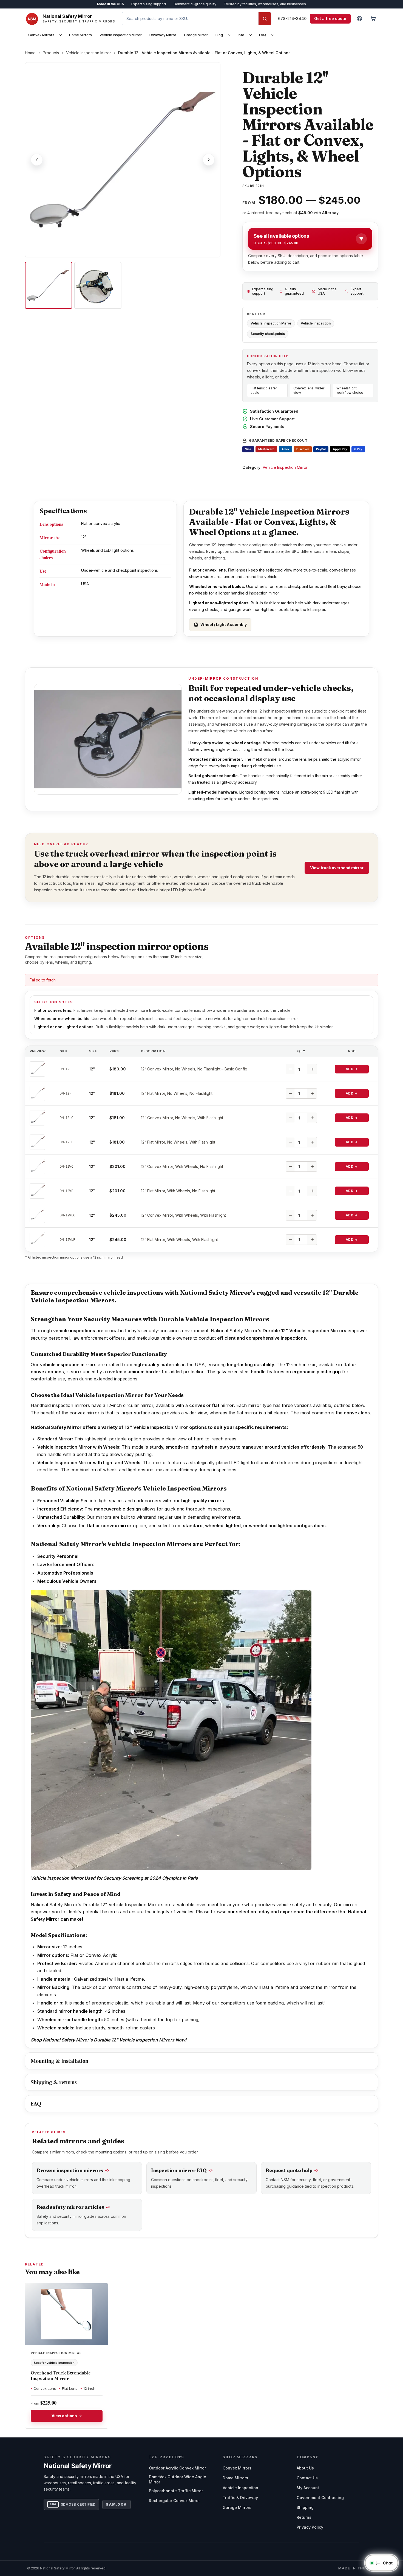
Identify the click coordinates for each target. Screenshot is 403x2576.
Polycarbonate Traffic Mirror (176, 2491)
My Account (308, 2488)
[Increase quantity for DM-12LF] (312, 1142)
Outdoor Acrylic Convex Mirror (177, 2468)
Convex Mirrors (41, 35)
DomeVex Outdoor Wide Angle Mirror (178, 2479)
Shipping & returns (54, 2082)
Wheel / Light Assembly (224, 624)
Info (241, 35)
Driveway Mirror (163, 35)
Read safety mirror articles (73, 2207)
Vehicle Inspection (240, 2488)
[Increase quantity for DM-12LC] (312, 1118)
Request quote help (292, 2170)
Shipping (305, 2507)
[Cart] (373, 19)
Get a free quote (330, 18)
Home (30, 53)
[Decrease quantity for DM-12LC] (290, 1118)
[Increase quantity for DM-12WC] (312, 1167)
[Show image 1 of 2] (49, 285)
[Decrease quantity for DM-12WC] (290, 1167)
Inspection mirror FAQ (182, 2170)
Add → (352, 1069)
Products (51, 53)
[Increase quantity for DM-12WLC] (312, 1215)
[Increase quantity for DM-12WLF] (312, 1240)
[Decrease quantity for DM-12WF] (290, 1191)
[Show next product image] (209, 160)
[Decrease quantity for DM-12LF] (290, 1142)
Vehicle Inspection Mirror (121, 35)
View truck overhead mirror (337, 868)
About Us (305, 2468)
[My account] (359, 19)
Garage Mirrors (237, 2507)
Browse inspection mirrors (73, 2170)
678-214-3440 (292, 18)
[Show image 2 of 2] (98, 285)
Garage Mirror (196, 35)
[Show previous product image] (37, 160)
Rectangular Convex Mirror (174, 2501)
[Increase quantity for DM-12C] (312, 1069)
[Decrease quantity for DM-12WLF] (290, 1240)
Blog (219, 35)
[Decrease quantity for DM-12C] (290, 1069)
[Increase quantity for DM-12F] (312, 1093)
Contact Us (307, 2478)
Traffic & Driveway (240, 2498)
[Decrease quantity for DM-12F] (290, 1093)
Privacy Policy (310, 2527)
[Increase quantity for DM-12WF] (312, 1191)
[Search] (265, 19)
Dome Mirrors (80, 35)
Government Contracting (320, 2498)
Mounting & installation (59, 2061)
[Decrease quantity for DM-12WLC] (290, 1215)
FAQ (262, 35)
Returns (304, 2517)
